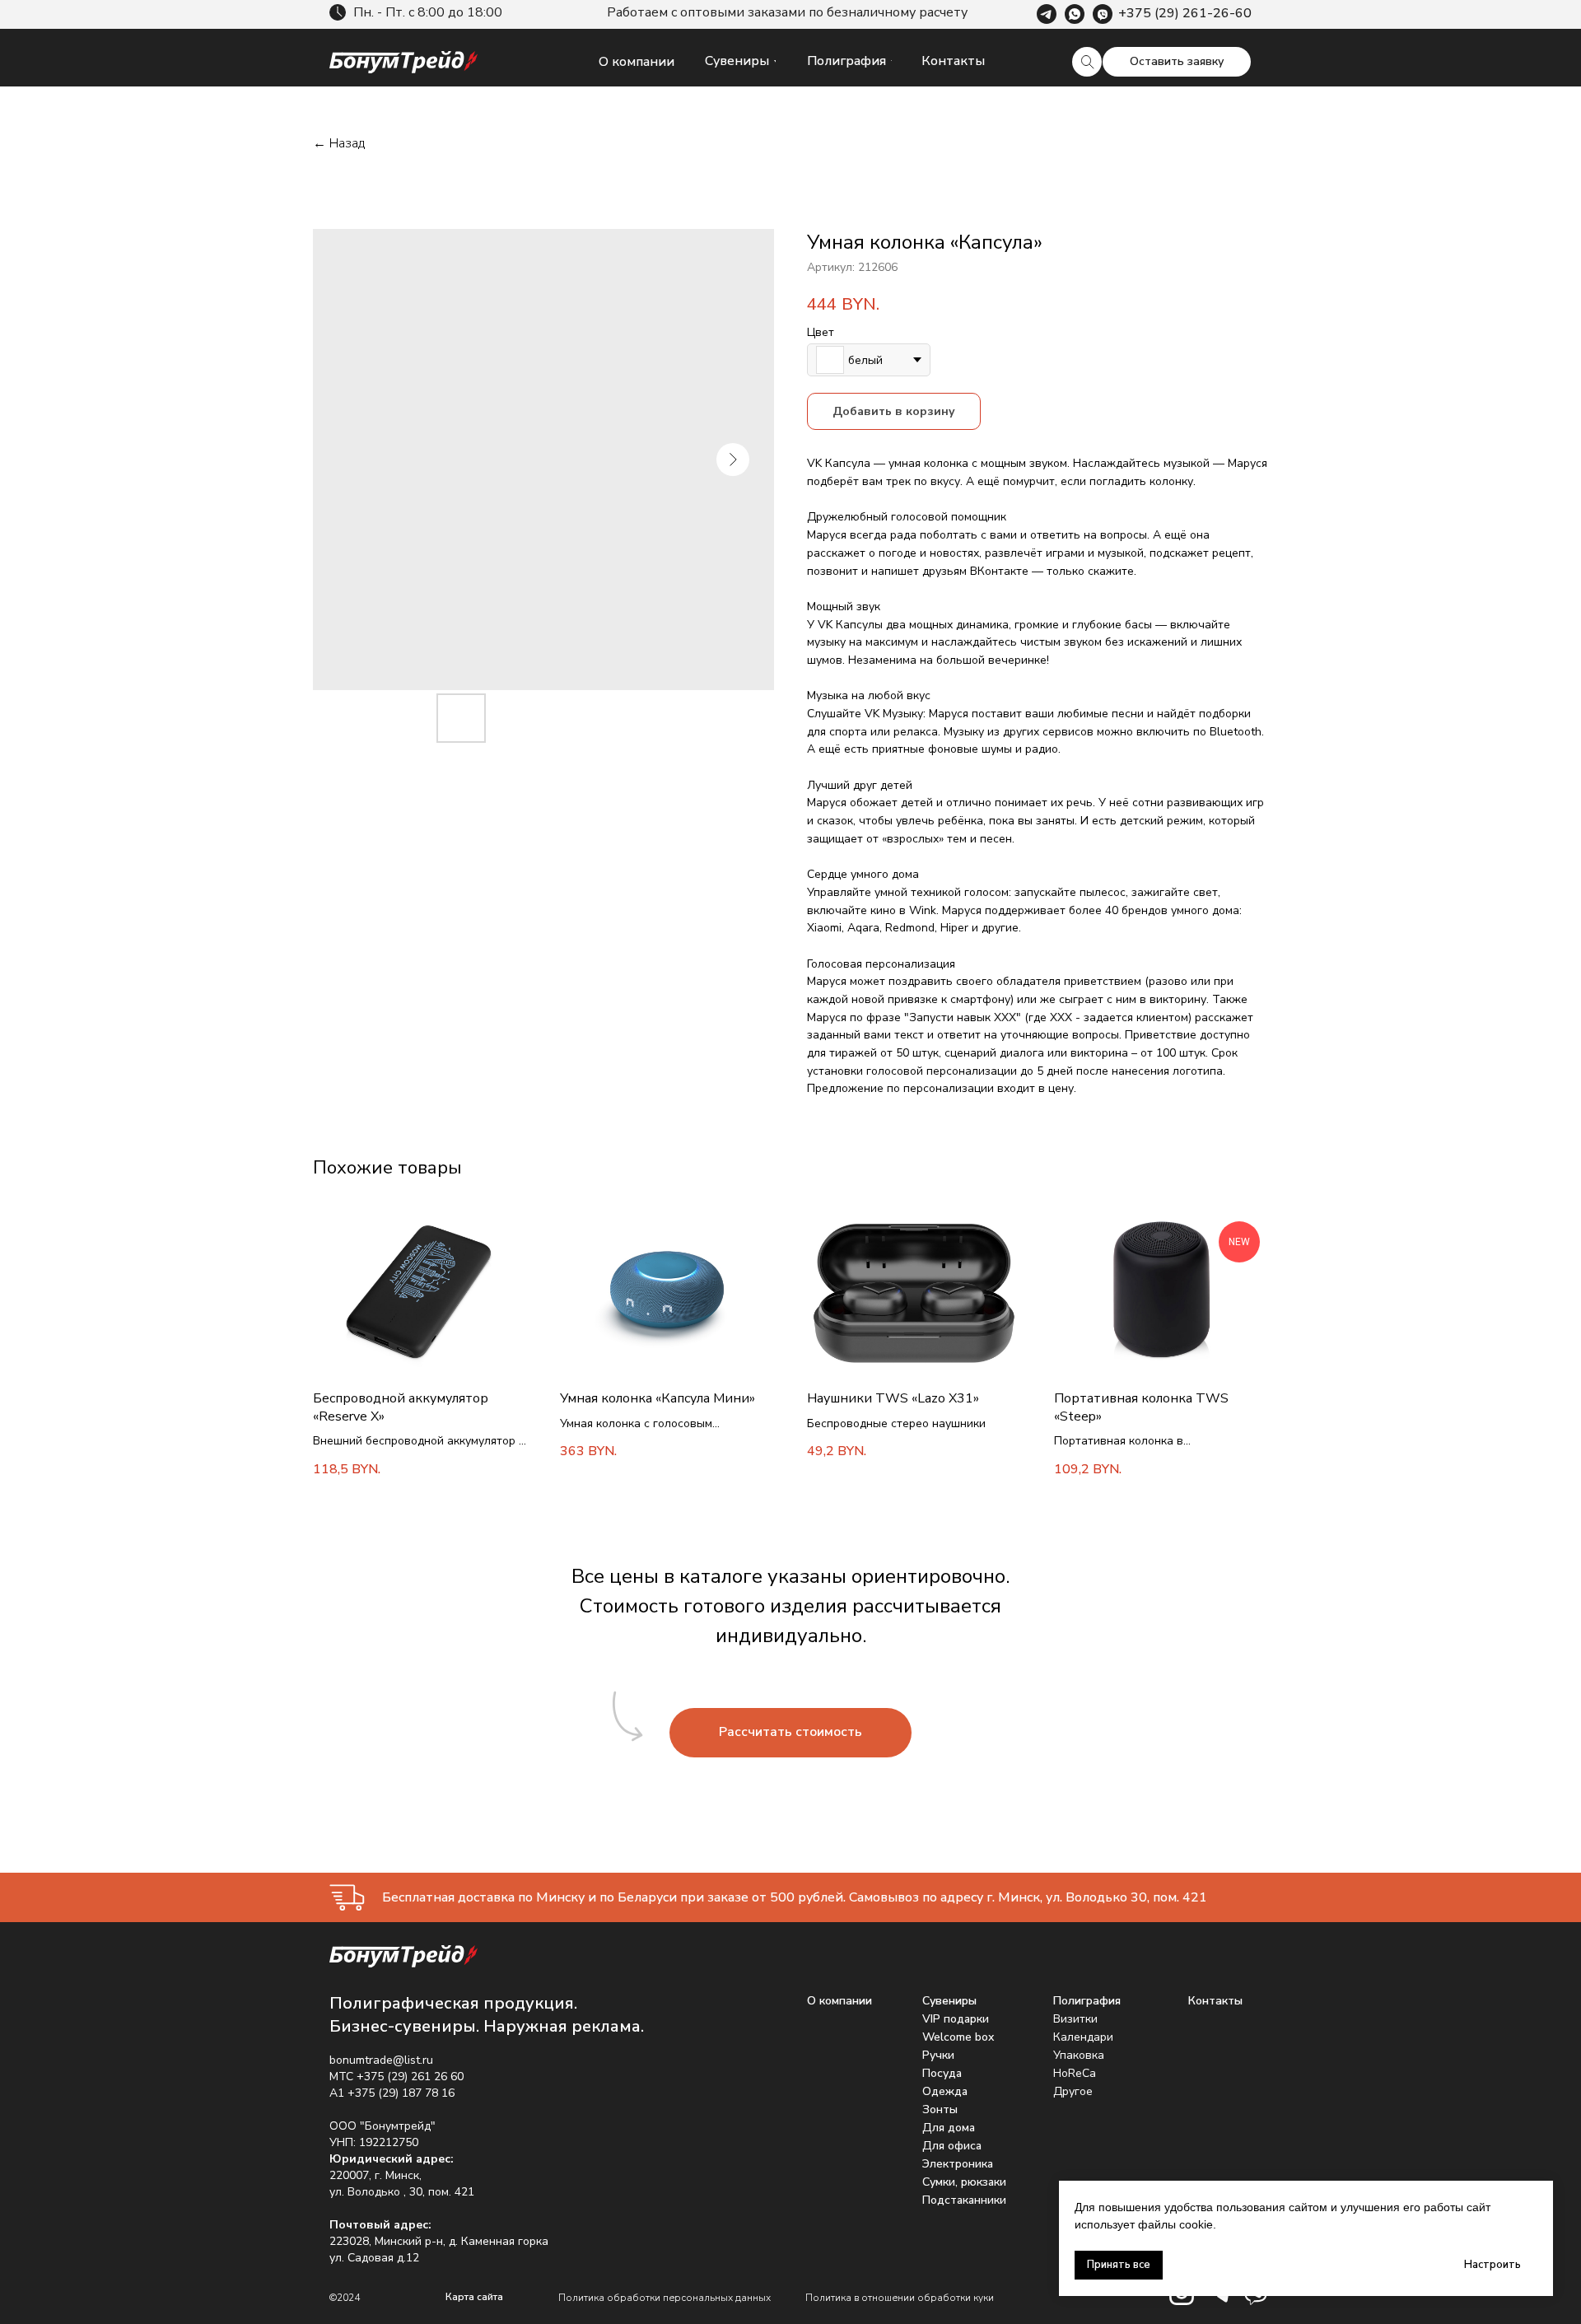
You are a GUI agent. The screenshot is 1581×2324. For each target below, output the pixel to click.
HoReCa (1075, 2073)
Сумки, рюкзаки (964, 2182)
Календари (1083, 2037)
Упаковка (1079, 2055)
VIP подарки (956, 2019)
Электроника (958, 2164)
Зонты (940, 2109)
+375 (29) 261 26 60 (410, 2077)
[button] (1177, 62)
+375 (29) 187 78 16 (401, 2093)
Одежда (945, 2091)
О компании (839, 2001)
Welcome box (958, 2037)
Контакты (1215, 2001)
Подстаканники (964, 2200)
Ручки (938, 2055)
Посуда (942, 2073)
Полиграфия (1087, 2001)
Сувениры (949, 2001)
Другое (1073, 2091)
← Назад (339, 144)
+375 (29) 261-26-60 (1185, 13)
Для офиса (952, 2146)
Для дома (949, 2128)
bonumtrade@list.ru (381, 2060)
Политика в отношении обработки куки (900, 2298)
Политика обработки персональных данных (665, 2298)
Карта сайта (474, 2297)
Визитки (1075, 2019)
